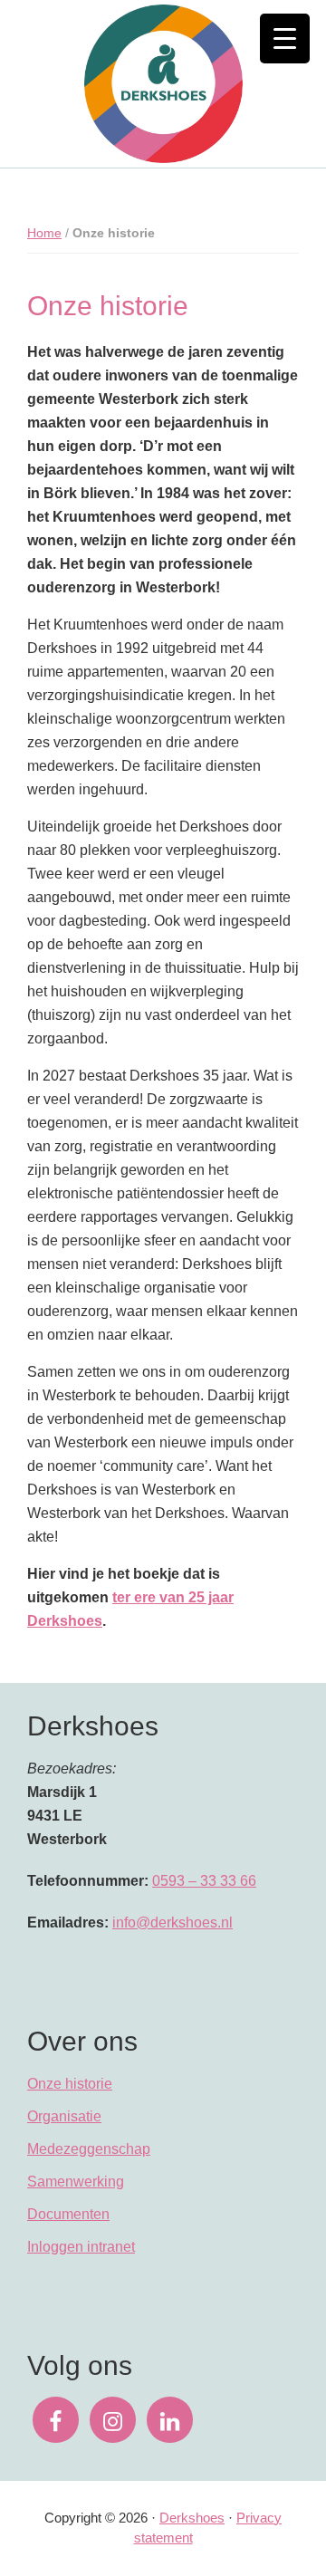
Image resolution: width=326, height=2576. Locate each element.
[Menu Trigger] (285, 38)
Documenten (68, 2214)
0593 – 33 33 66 (204, 1881)
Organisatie (64, 2116)
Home (44, 233)
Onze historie (70, 2084)
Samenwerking (76, 2182)
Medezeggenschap (89, 2149)
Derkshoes (192, 2518)
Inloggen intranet (81, 2247)
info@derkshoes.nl (173, 1922)
